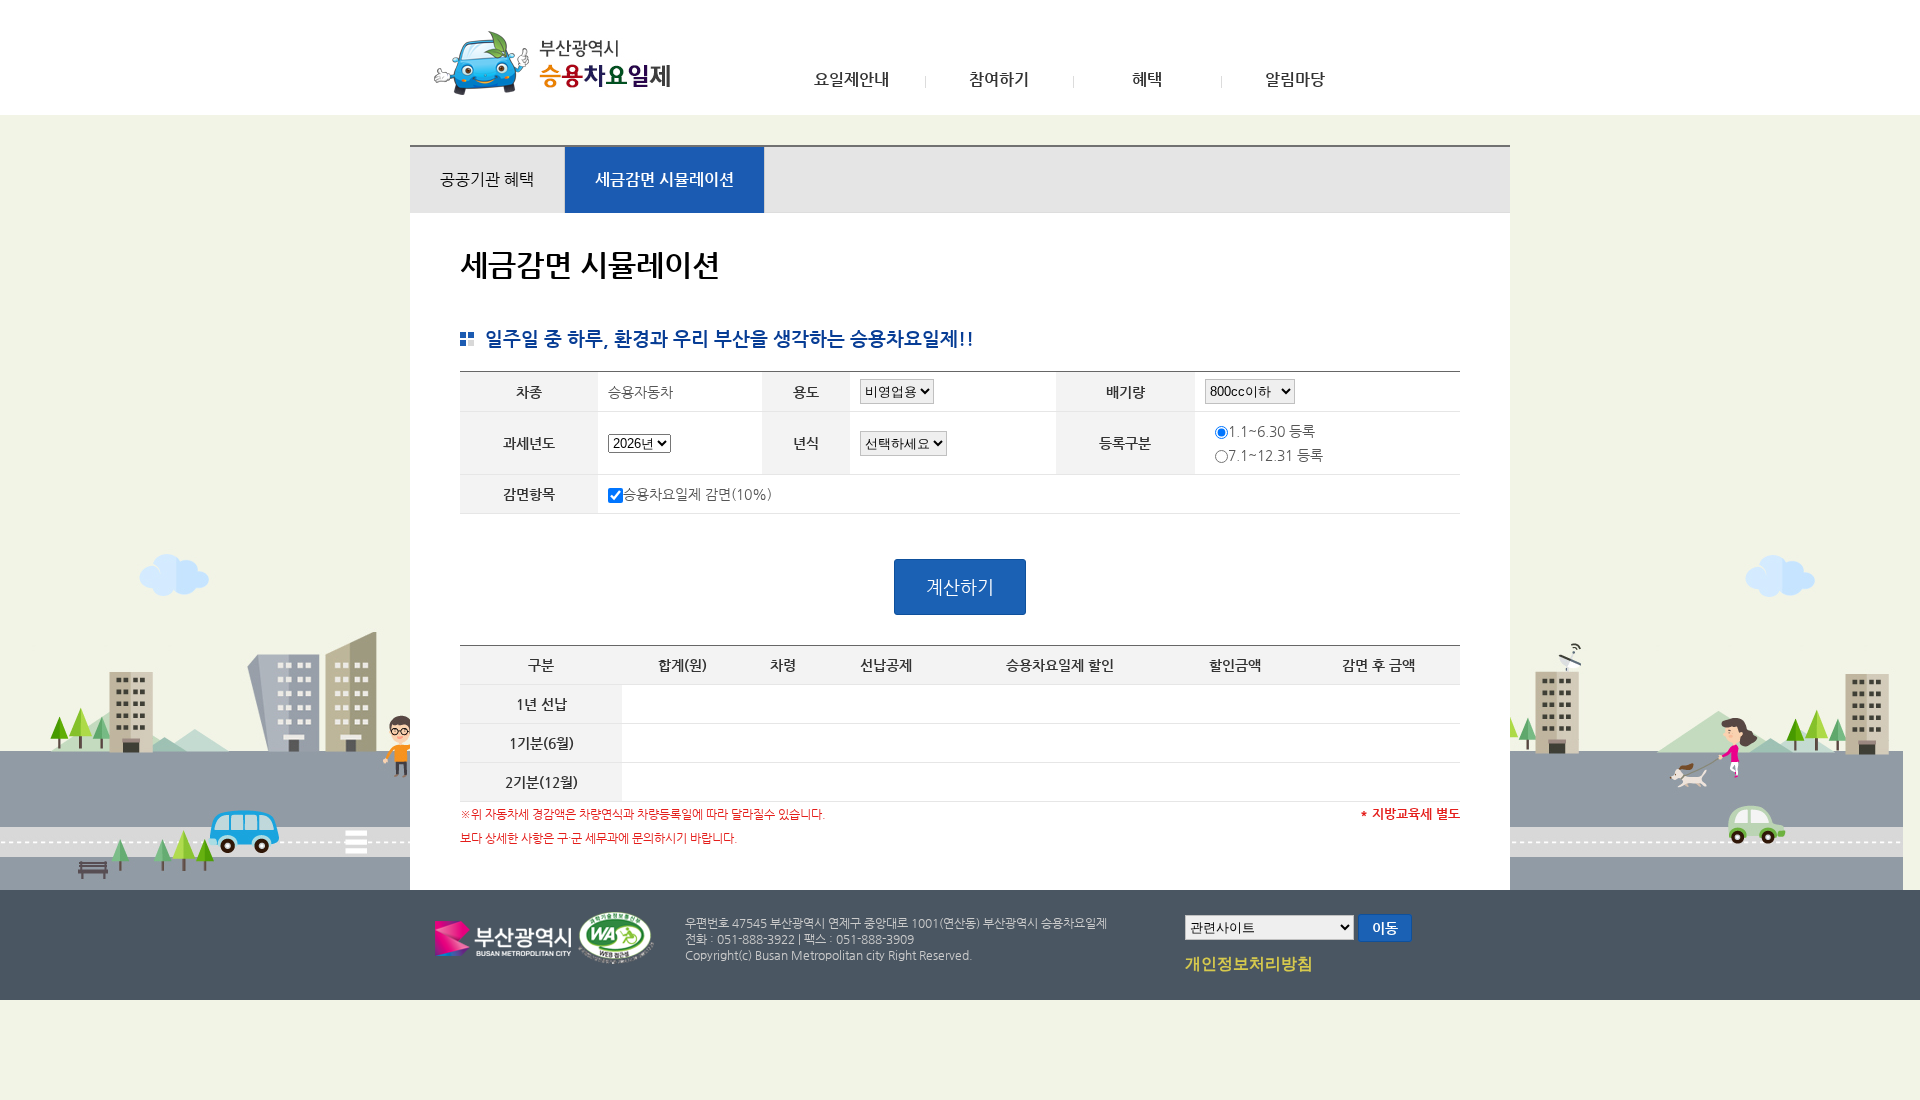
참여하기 (999, 80)
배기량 (1125, 392)
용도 (806, 392)
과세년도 (529, 443)
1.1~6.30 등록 (1271, 431)
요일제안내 (851, 80)
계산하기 (960, 586)
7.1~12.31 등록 (1275, 455)
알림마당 (1295, 80)
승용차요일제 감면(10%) (697, 494)
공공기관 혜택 (487, 179)
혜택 (1147, 80)
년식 (806, 443)
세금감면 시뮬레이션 (664, 179)
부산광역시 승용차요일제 (558, 63)
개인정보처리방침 (1249, 964)
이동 (1385, 928)
